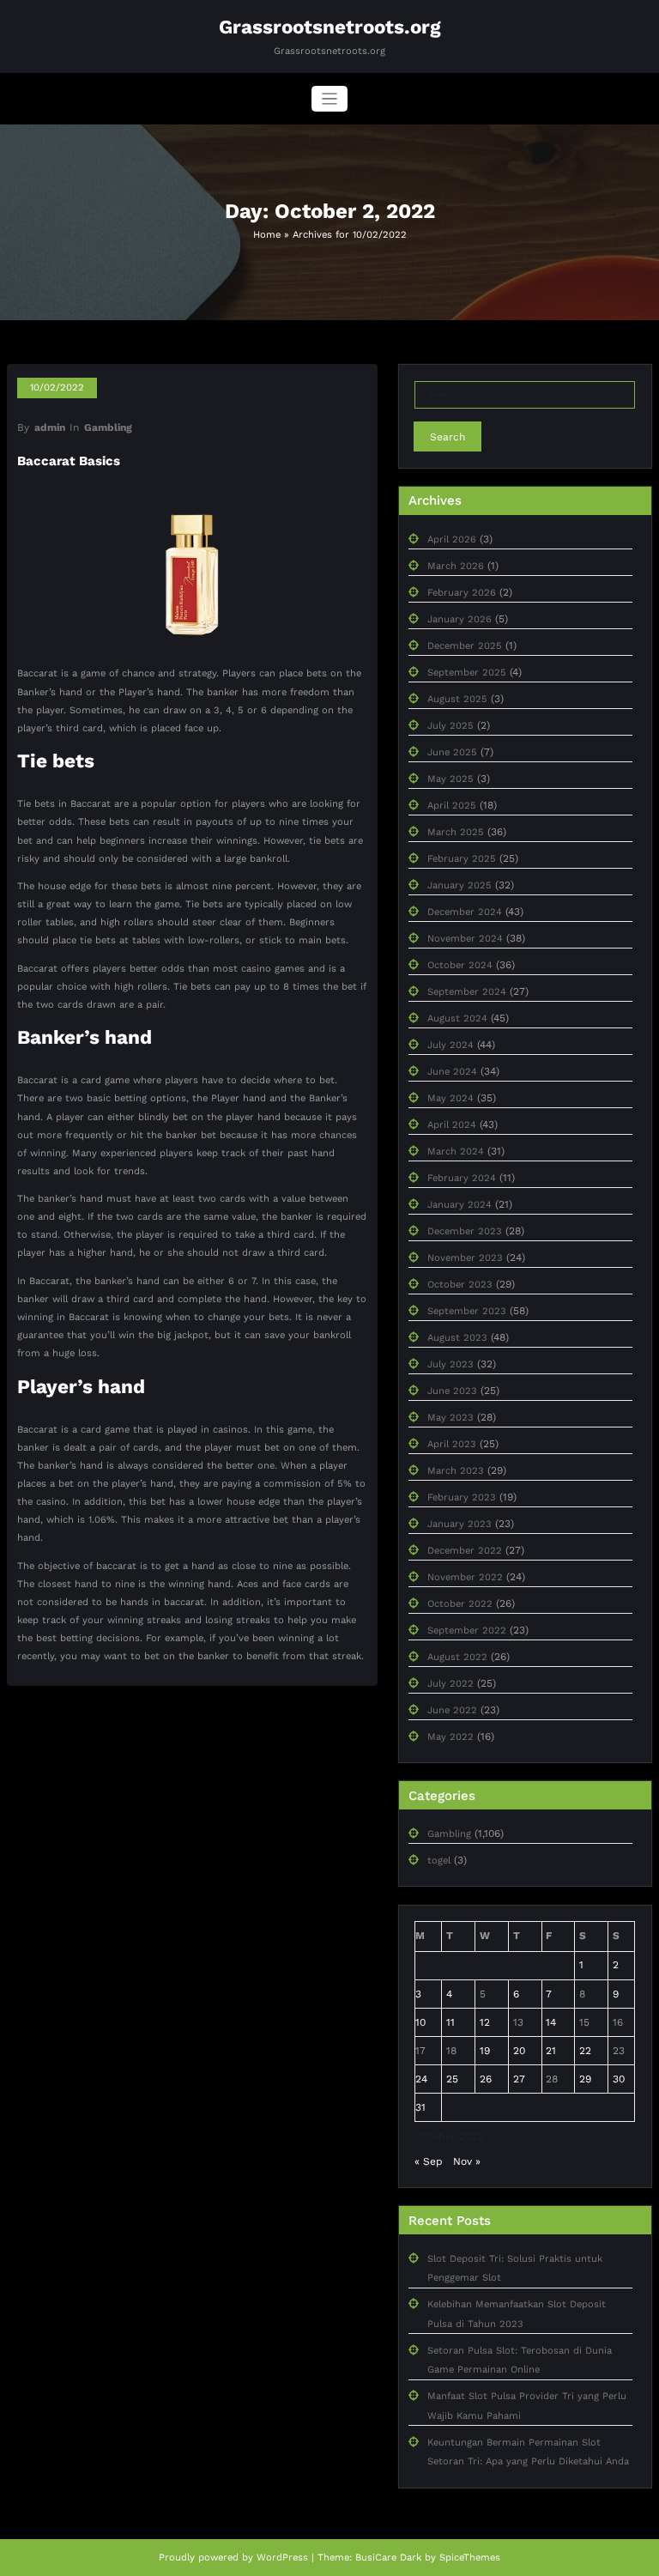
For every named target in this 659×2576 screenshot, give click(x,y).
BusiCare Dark (388, 2558)
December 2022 (465, 1551)
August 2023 (457, 1338)
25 (452, 2079)
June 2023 (452, 1391)
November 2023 (465, 1258)
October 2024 (460, 965)
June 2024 (452, 1072)
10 (420, 2022)
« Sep (429, 2161)
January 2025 (459, 885)
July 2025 (450, 726)
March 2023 (456, 1471)
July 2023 (450, 1364)
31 (420, 2107)
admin (50, 427)
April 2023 (452, 1444)
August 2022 (457, 1657)
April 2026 (452, 539)
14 (551, 2022)
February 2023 (462, 1497)
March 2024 (456, 1152)
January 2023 (459, 1524)
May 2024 (450, 1098)
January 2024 (459, 1205)
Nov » (467, 2161)
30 (619, 2079)
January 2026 (459, 619)
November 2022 (465, 1577)
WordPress (282, 2558)
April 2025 (452, 806)
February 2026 (462, 593)
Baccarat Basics (69, 461)
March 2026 (456, 566)
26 (486, 2079)
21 (551, 2051)
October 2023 (460, 1285)
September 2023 (467, 1311)
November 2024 (465, 939)
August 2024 (457, 1018)
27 (519, 2079)
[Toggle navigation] (330, 99)
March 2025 (456, 832)
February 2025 (462, 859)
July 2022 (450, 1684)
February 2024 (462, 1178)
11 (450, 2022)
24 (421, 2079)
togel (439, 1861)
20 (519, 2051)
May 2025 (450, 779)
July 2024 (450, 1045)
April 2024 (452, 1125)
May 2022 (450, 1737)
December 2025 (465, 646)
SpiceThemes (470, 2558)
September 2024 (467, 992)
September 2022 (467, 1630)
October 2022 (460, 1604)
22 (585, 2051)
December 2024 (465, 912)
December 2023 (465, 1231)
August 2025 (457, 699)
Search (447, 437)
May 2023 (450, 1418)
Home (267, 235)
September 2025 (467, 673)
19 (485, 2051)
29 (585, 2079)
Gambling (108, 427)
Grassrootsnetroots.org (330, 27)
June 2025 (452, 752)
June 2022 (452, 1710)
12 (485, 2022)
